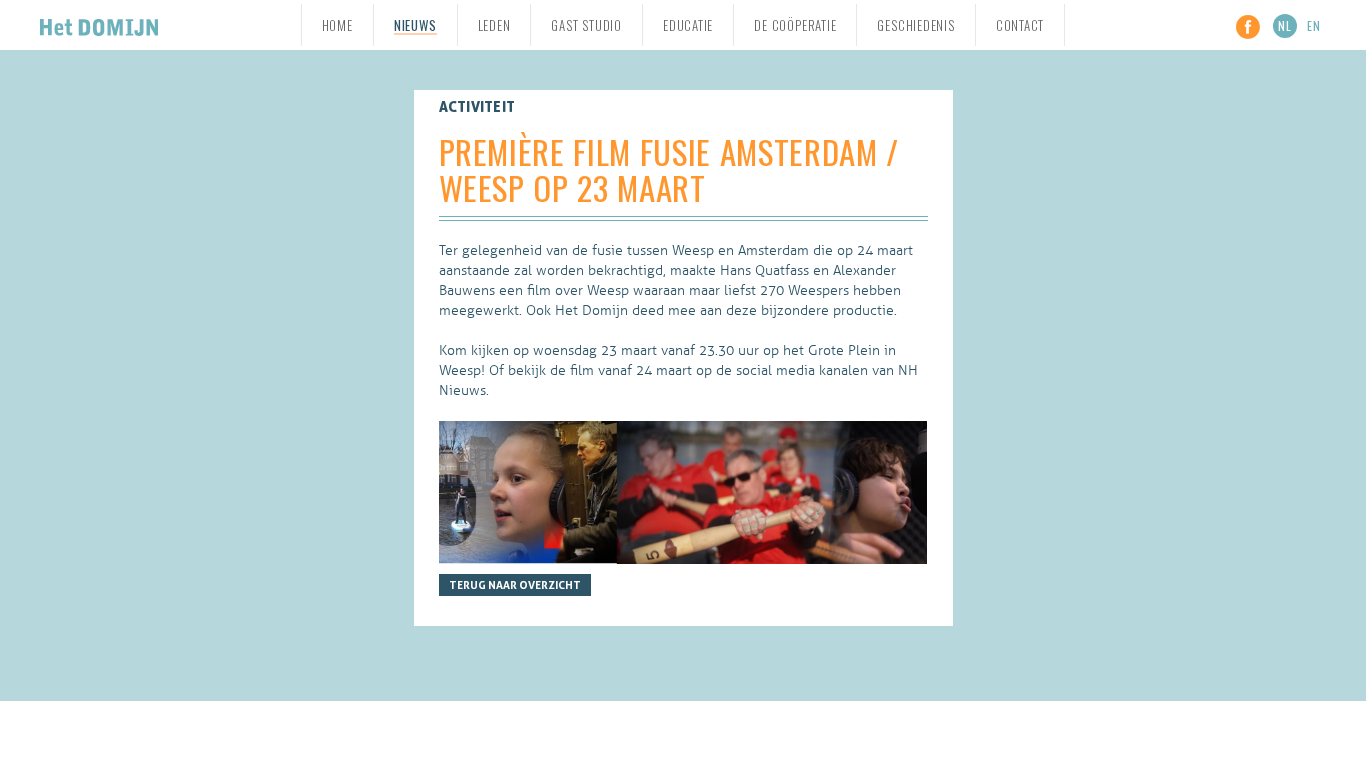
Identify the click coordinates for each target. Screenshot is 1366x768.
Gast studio (586, 25)
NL (1285, 25)
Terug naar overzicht (515, 585)
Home (337, 25)
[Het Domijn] (99, 24)
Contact (1020, 25)
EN (1314, 25)
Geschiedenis (915, 25)
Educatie (688, 25)
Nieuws (415, 26)
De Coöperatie (795, 25)
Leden (494, 25)
